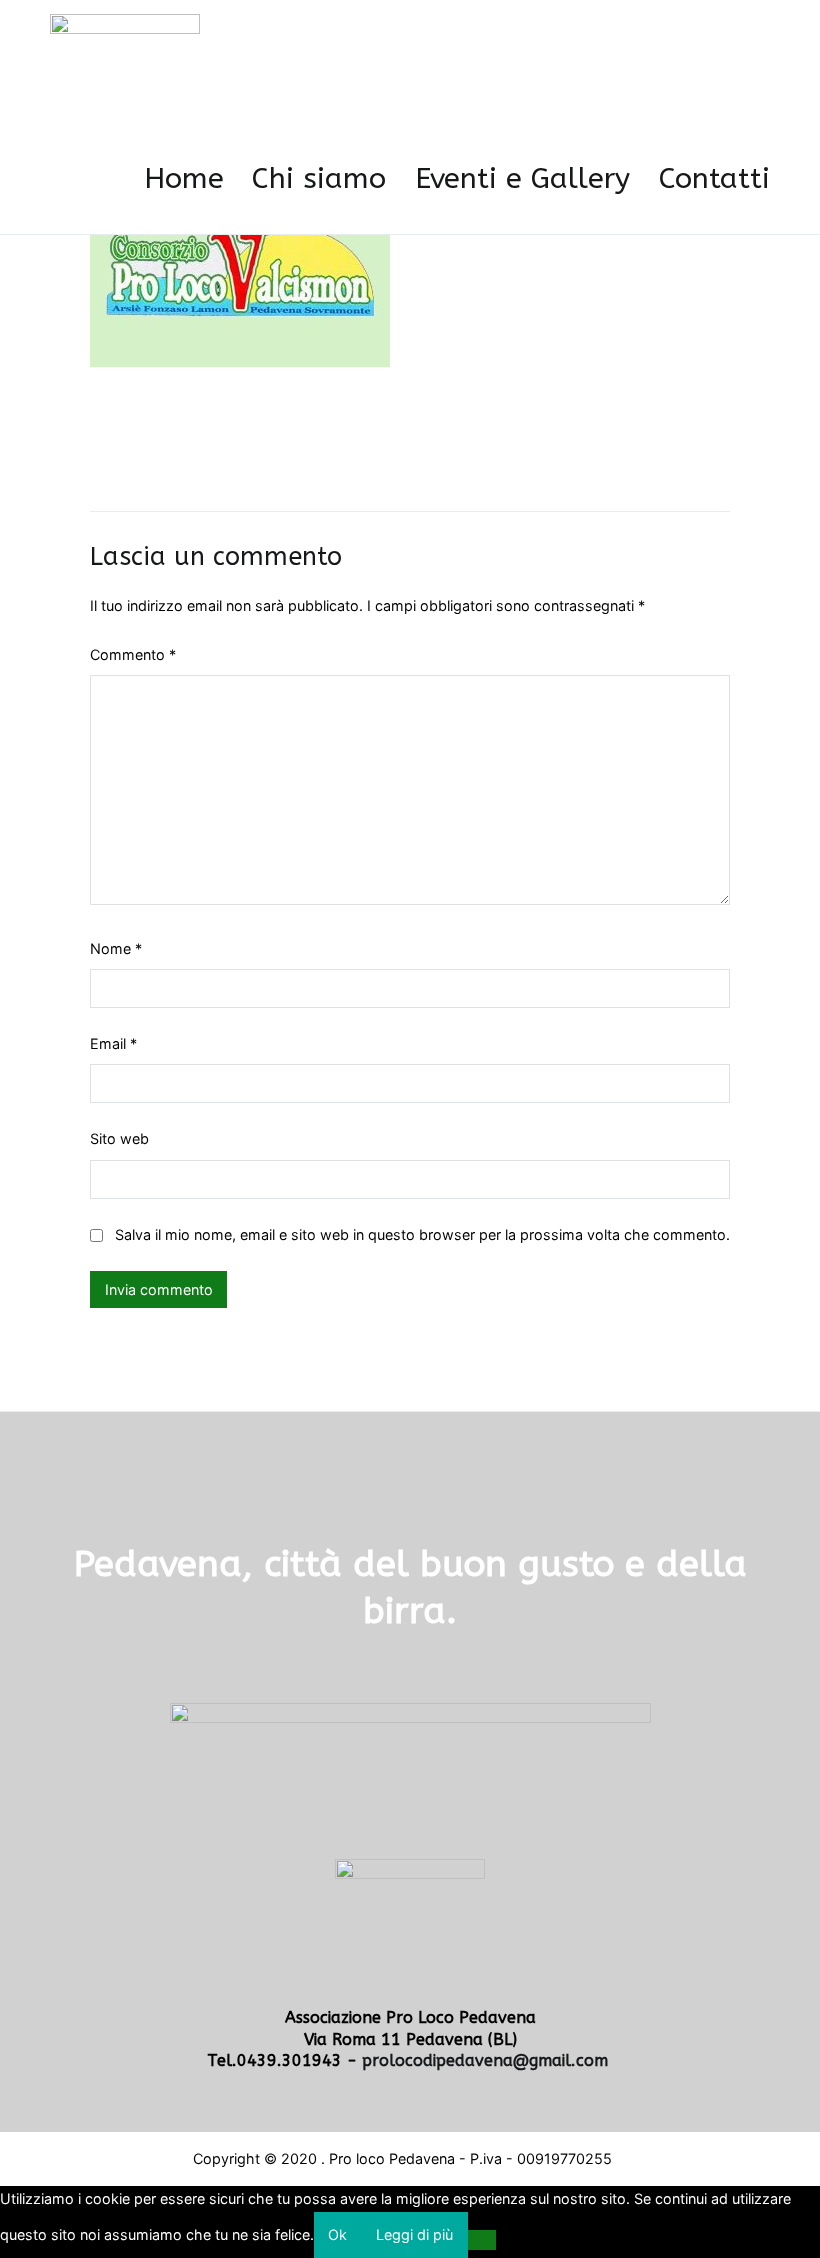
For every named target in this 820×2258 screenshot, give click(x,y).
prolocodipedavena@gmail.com (487, 2060)
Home (184, 179)
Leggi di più (414, 2234)
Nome (116, 948)
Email (113, 1043)
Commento (133, 654)
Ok (337, 2234)
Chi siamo (319, 179)
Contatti (714, 179)
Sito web (119, 1138)
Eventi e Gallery (522, 179)
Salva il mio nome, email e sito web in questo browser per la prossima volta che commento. (422, 1234)
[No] (482, 2240)
